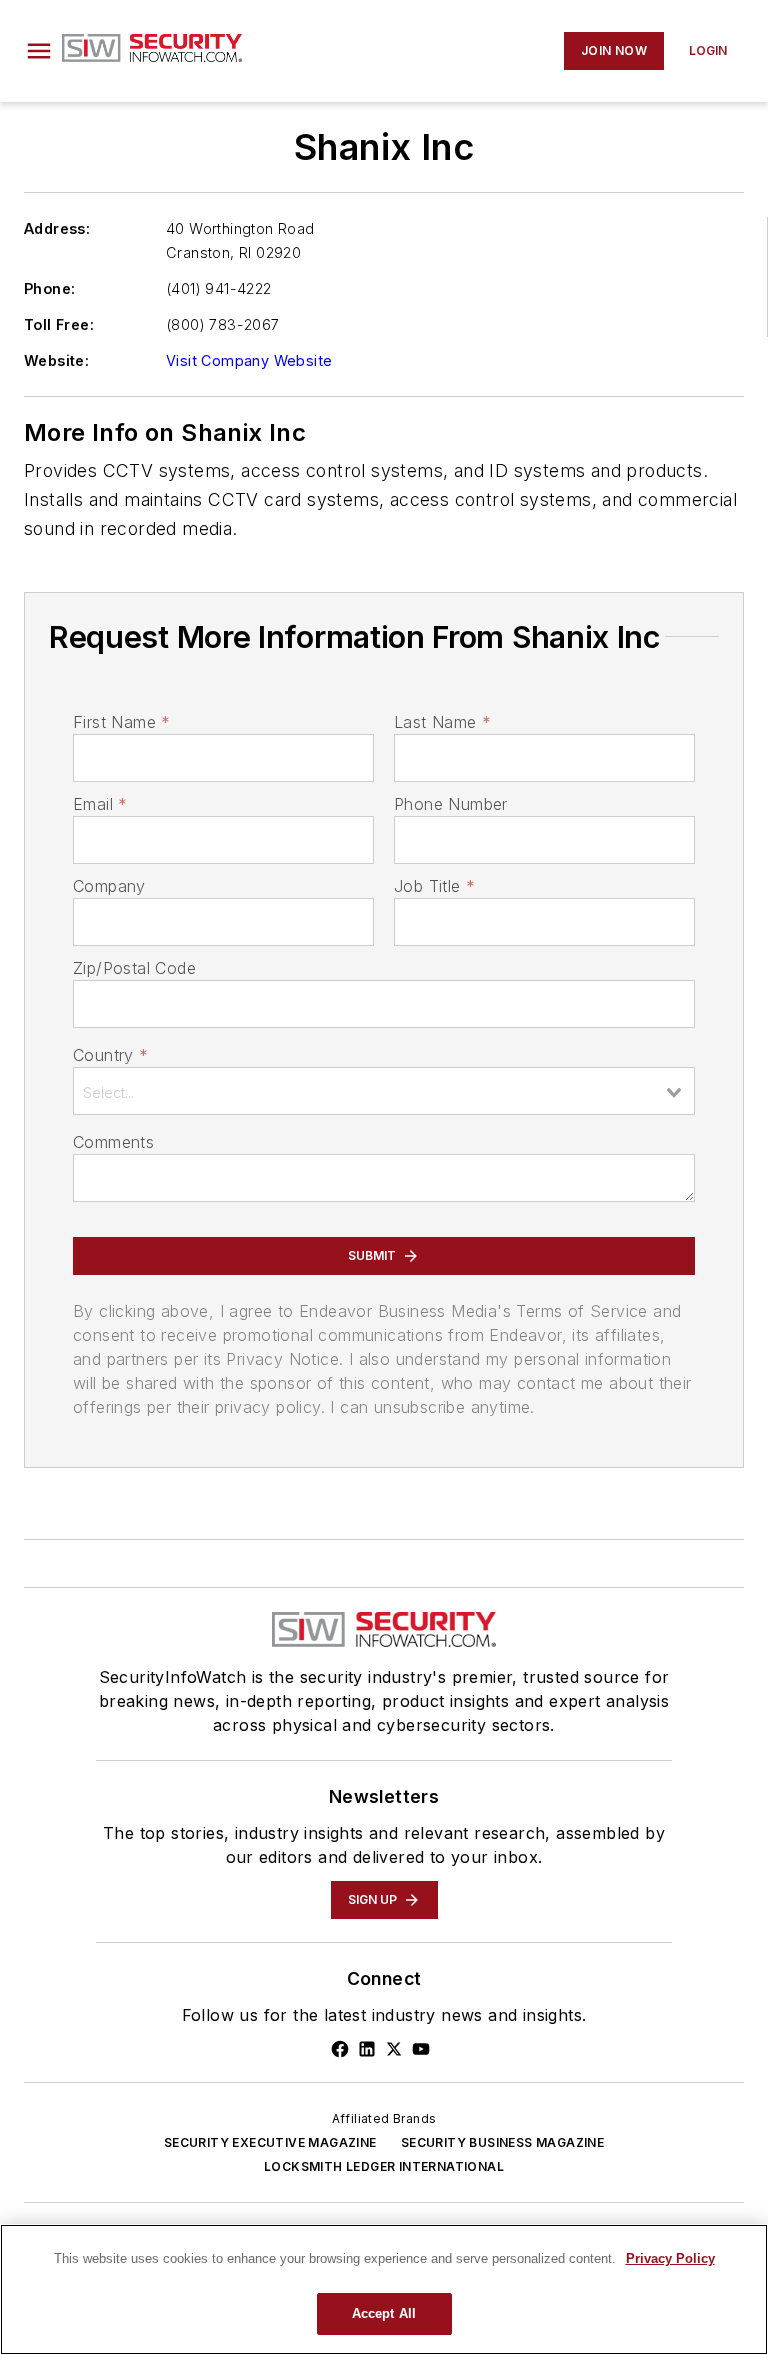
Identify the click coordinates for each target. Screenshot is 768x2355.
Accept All (384, 2313)
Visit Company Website (249, 360)
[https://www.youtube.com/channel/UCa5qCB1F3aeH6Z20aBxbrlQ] (421, 2049)
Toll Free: (59, 324)
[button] (39, 51)
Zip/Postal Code (134, 968)
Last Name (442, 722)
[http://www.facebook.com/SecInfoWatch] (340, 2049)
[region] (384, 2289)
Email (100, 804)
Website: (56, 360)
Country (110, 1055)
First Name (121, 722)
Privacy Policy (670, 2258)
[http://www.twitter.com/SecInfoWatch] (394, 2049)
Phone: (49, 288)
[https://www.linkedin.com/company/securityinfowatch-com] (367, 2049)
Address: (57, 228)
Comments (113, 1142)
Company (109, 886)
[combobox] (384, 1091)
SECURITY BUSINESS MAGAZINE (502, 2142)
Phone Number (451, 804)
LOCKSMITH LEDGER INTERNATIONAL (384, 2166)
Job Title (434, 886)
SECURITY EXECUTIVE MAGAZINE (270, 2142)
